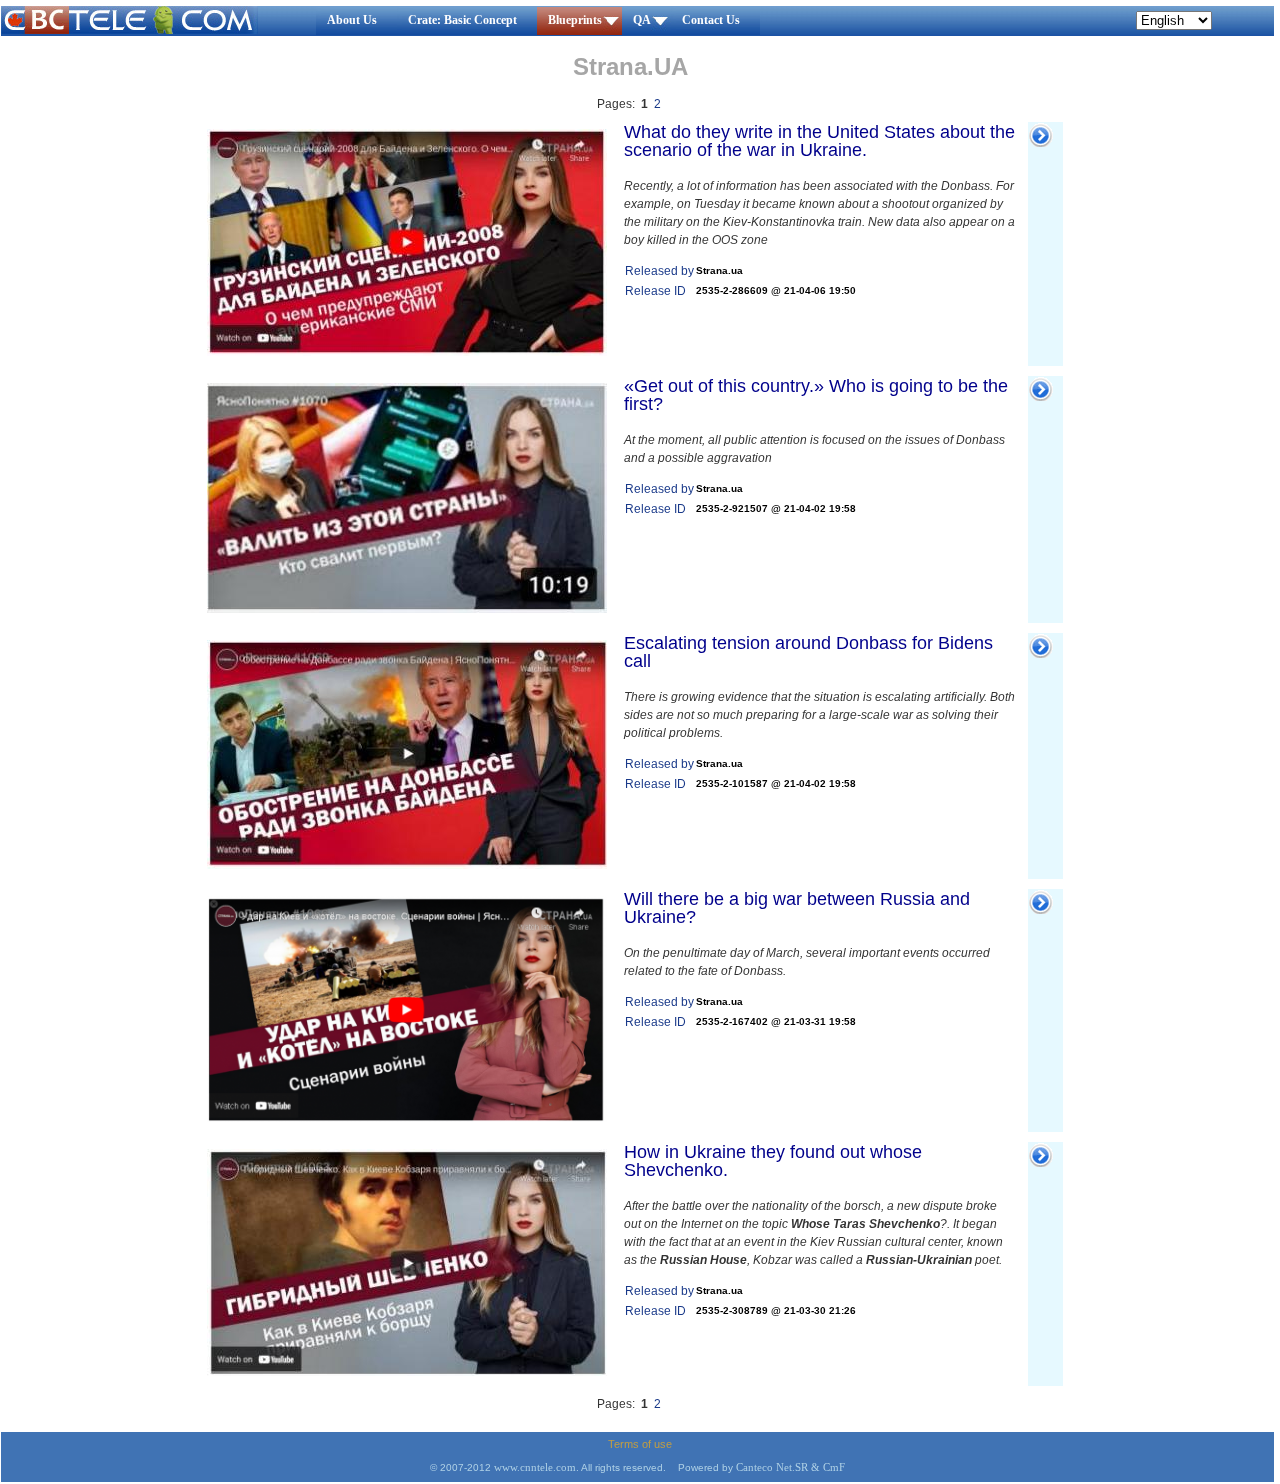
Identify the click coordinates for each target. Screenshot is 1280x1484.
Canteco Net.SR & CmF (790, 1467)
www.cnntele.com (535, 1467)
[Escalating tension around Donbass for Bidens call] (407, 865)
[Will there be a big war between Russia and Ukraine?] (407, 1118)
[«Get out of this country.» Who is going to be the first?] (407, 609)
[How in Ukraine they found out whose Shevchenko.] (407, 1372)
